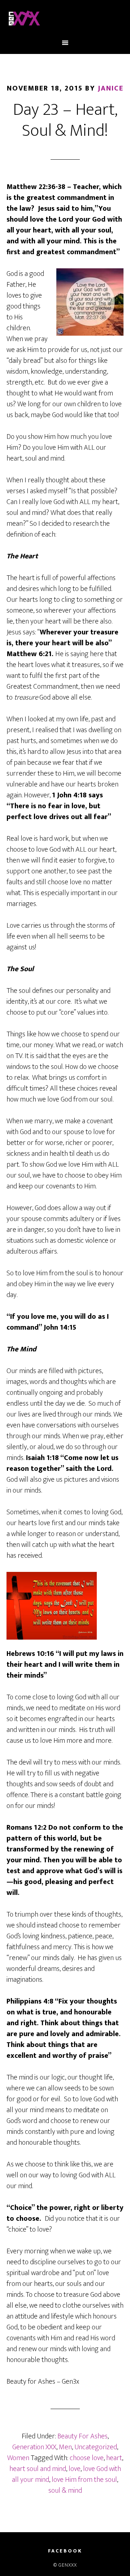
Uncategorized (96, 2447)
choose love (87, 2458)
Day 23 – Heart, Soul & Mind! (65, 120)
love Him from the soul (84, 2480)
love (75, 2469)
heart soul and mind (38, 2469)
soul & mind (65, 2491)
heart (114, 2458)
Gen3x (65, 19)
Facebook (65, 2551)
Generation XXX (34, 2447)
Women (18, 2458)
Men (65, 2447)
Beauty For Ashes (83, 2436)
